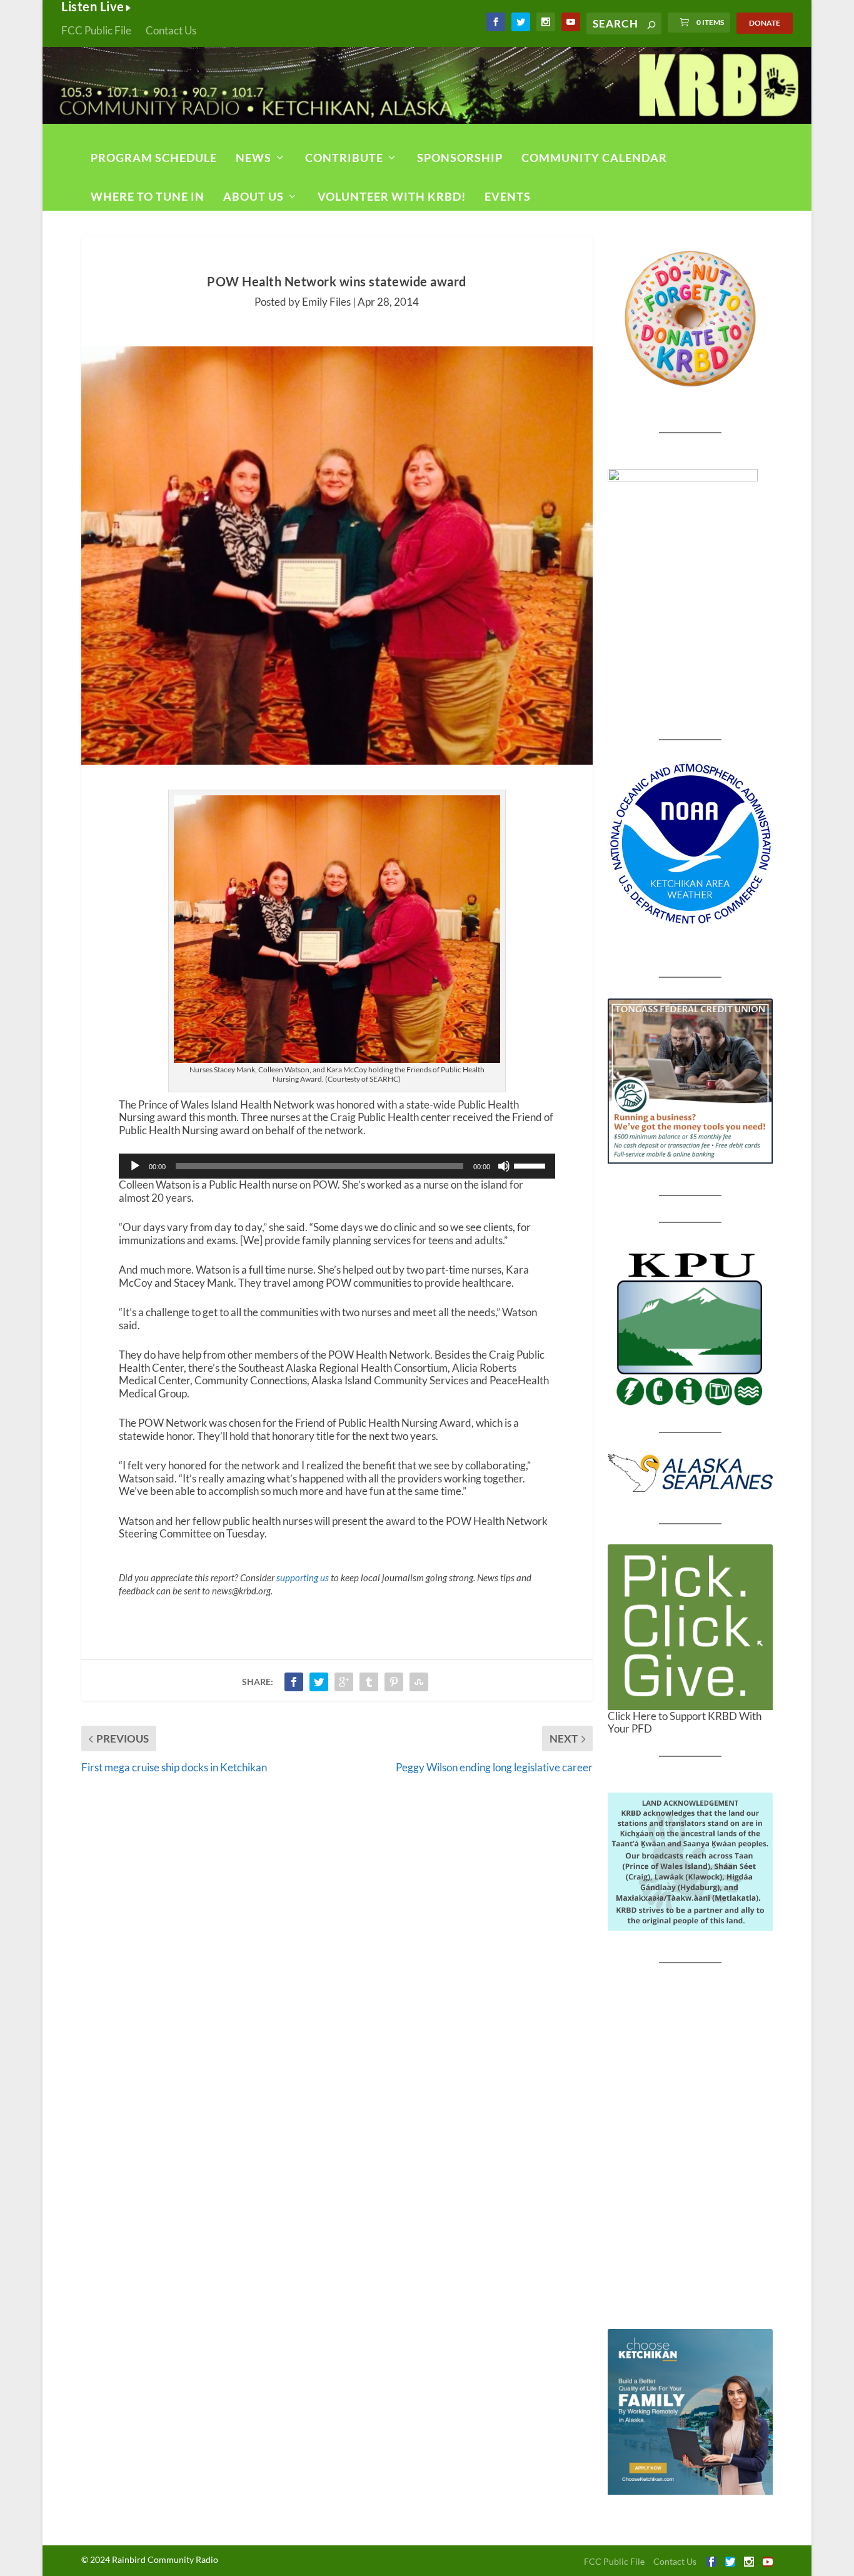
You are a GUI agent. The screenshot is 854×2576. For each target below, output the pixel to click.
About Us (254, 196)
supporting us (303, 1577)
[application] (337, 1166)
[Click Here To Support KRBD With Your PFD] (691, 1627)
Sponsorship (460, 158)
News (254, 158)
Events (508, 196)
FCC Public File (96, 30)
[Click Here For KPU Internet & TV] (691, 1327)
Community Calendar (594, 158)
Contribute (344, 158)
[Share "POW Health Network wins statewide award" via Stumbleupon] (419, 1682)
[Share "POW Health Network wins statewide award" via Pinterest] (394, 1682)
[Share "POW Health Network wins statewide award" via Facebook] (294, 1682)
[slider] (531, 1165)
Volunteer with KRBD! (392, 196)
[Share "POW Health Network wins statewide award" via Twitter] (319, 1682)
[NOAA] (691, 844)
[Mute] (504, 1166)
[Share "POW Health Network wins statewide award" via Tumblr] (369, 1682)
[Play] (135, 1166)
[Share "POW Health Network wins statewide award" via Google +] (344, 1682)
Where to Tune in (148, 196)
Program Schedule (154, 158)
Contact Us (171, 30)
